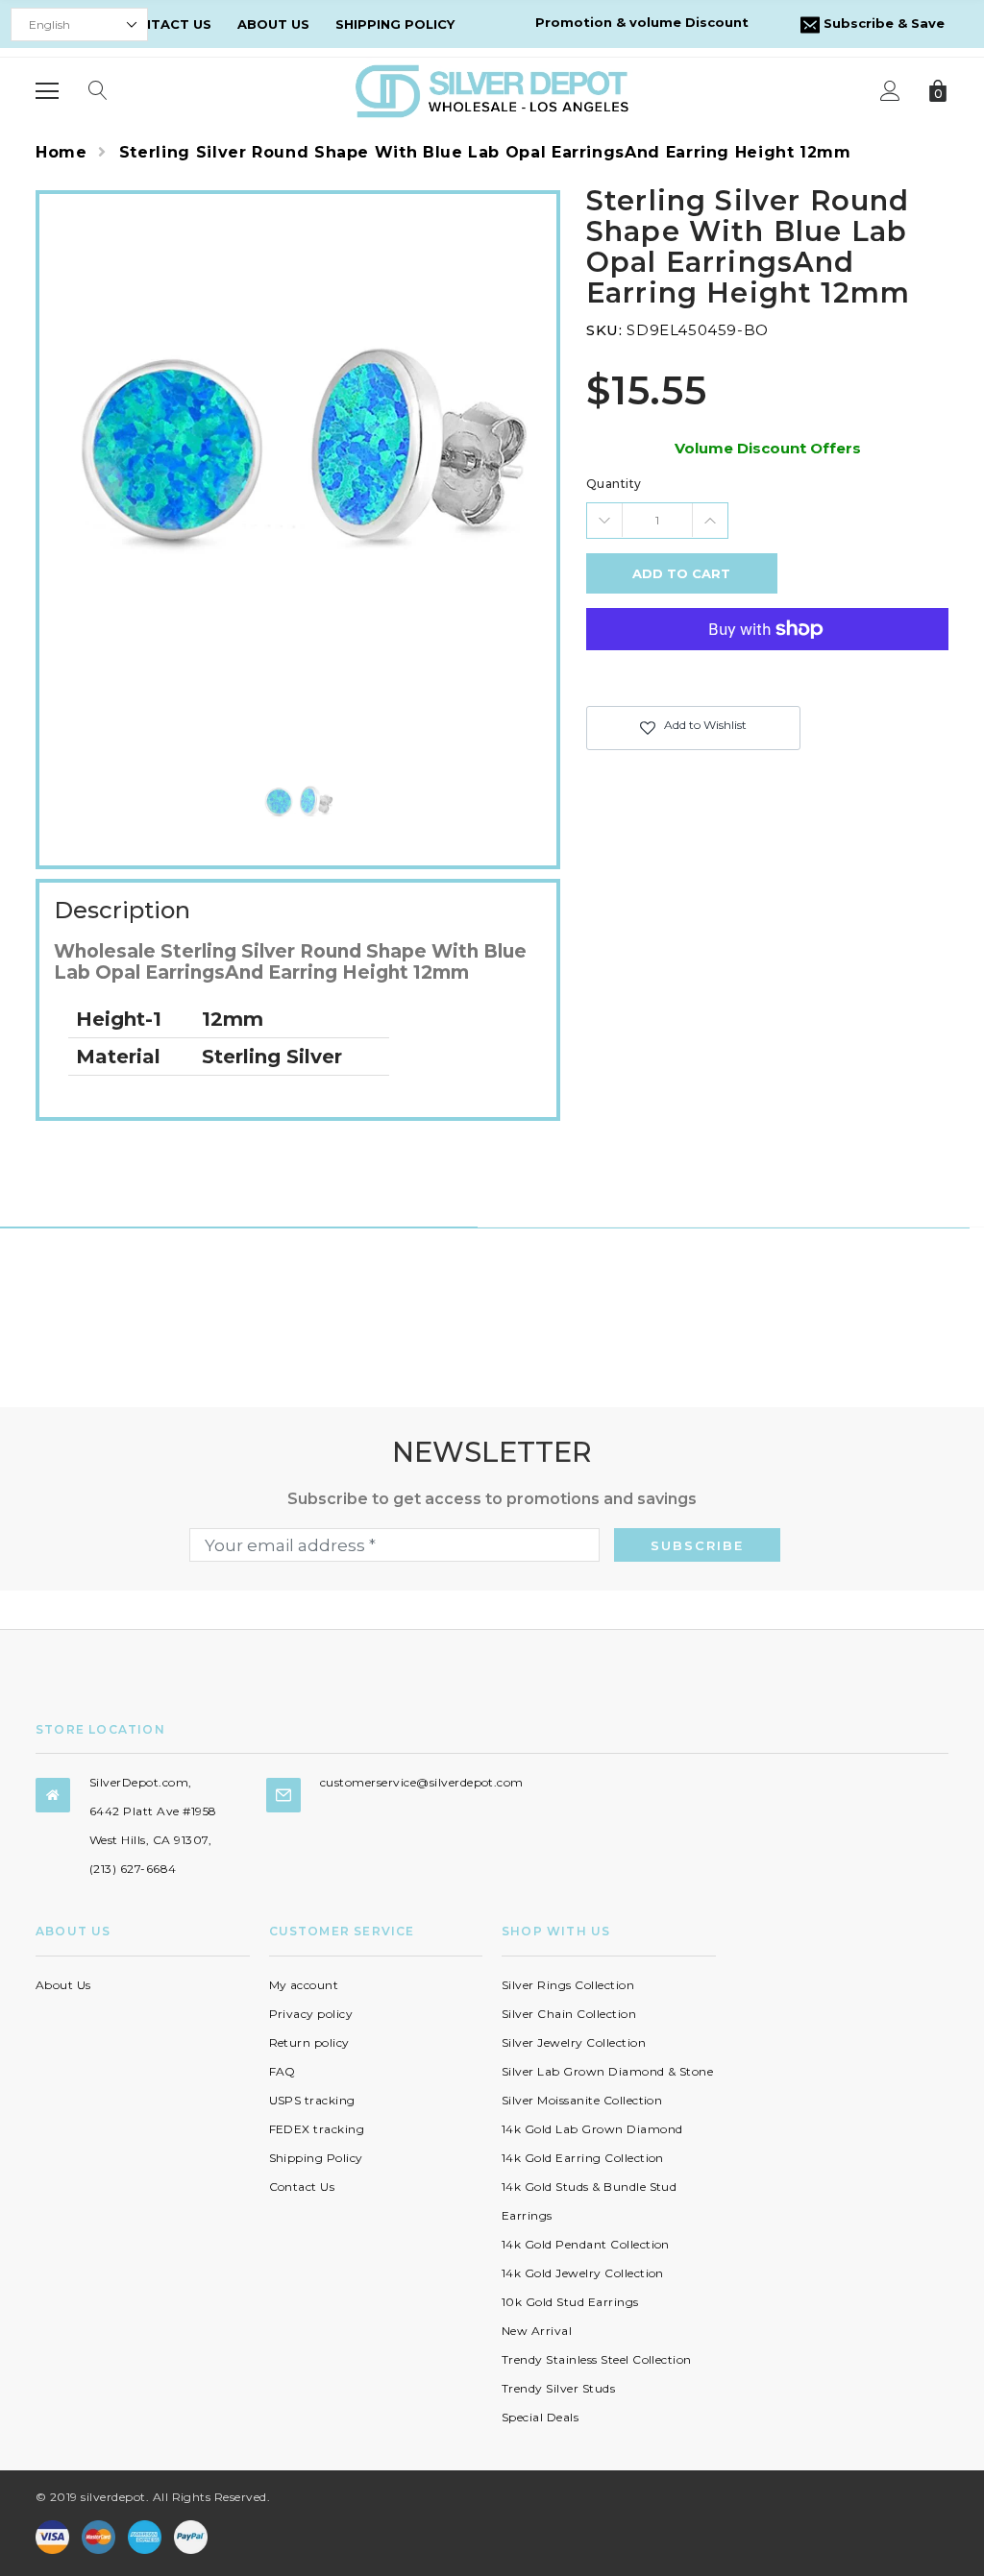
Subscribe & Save (882, 23)
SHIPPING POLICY (395, 24)
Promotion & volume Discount (642, 22)
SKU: (604, 330)
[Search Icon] (98, 91)
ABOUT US (273, 24)
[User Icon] (890, 91)
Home (61, 152)
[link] (298, 802)
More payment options (767, 676)
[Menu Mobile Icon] (47, 91)
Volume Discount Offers (768, 448)
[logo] (492, 90)
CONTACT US (166, 24)
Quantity (614, 484)
